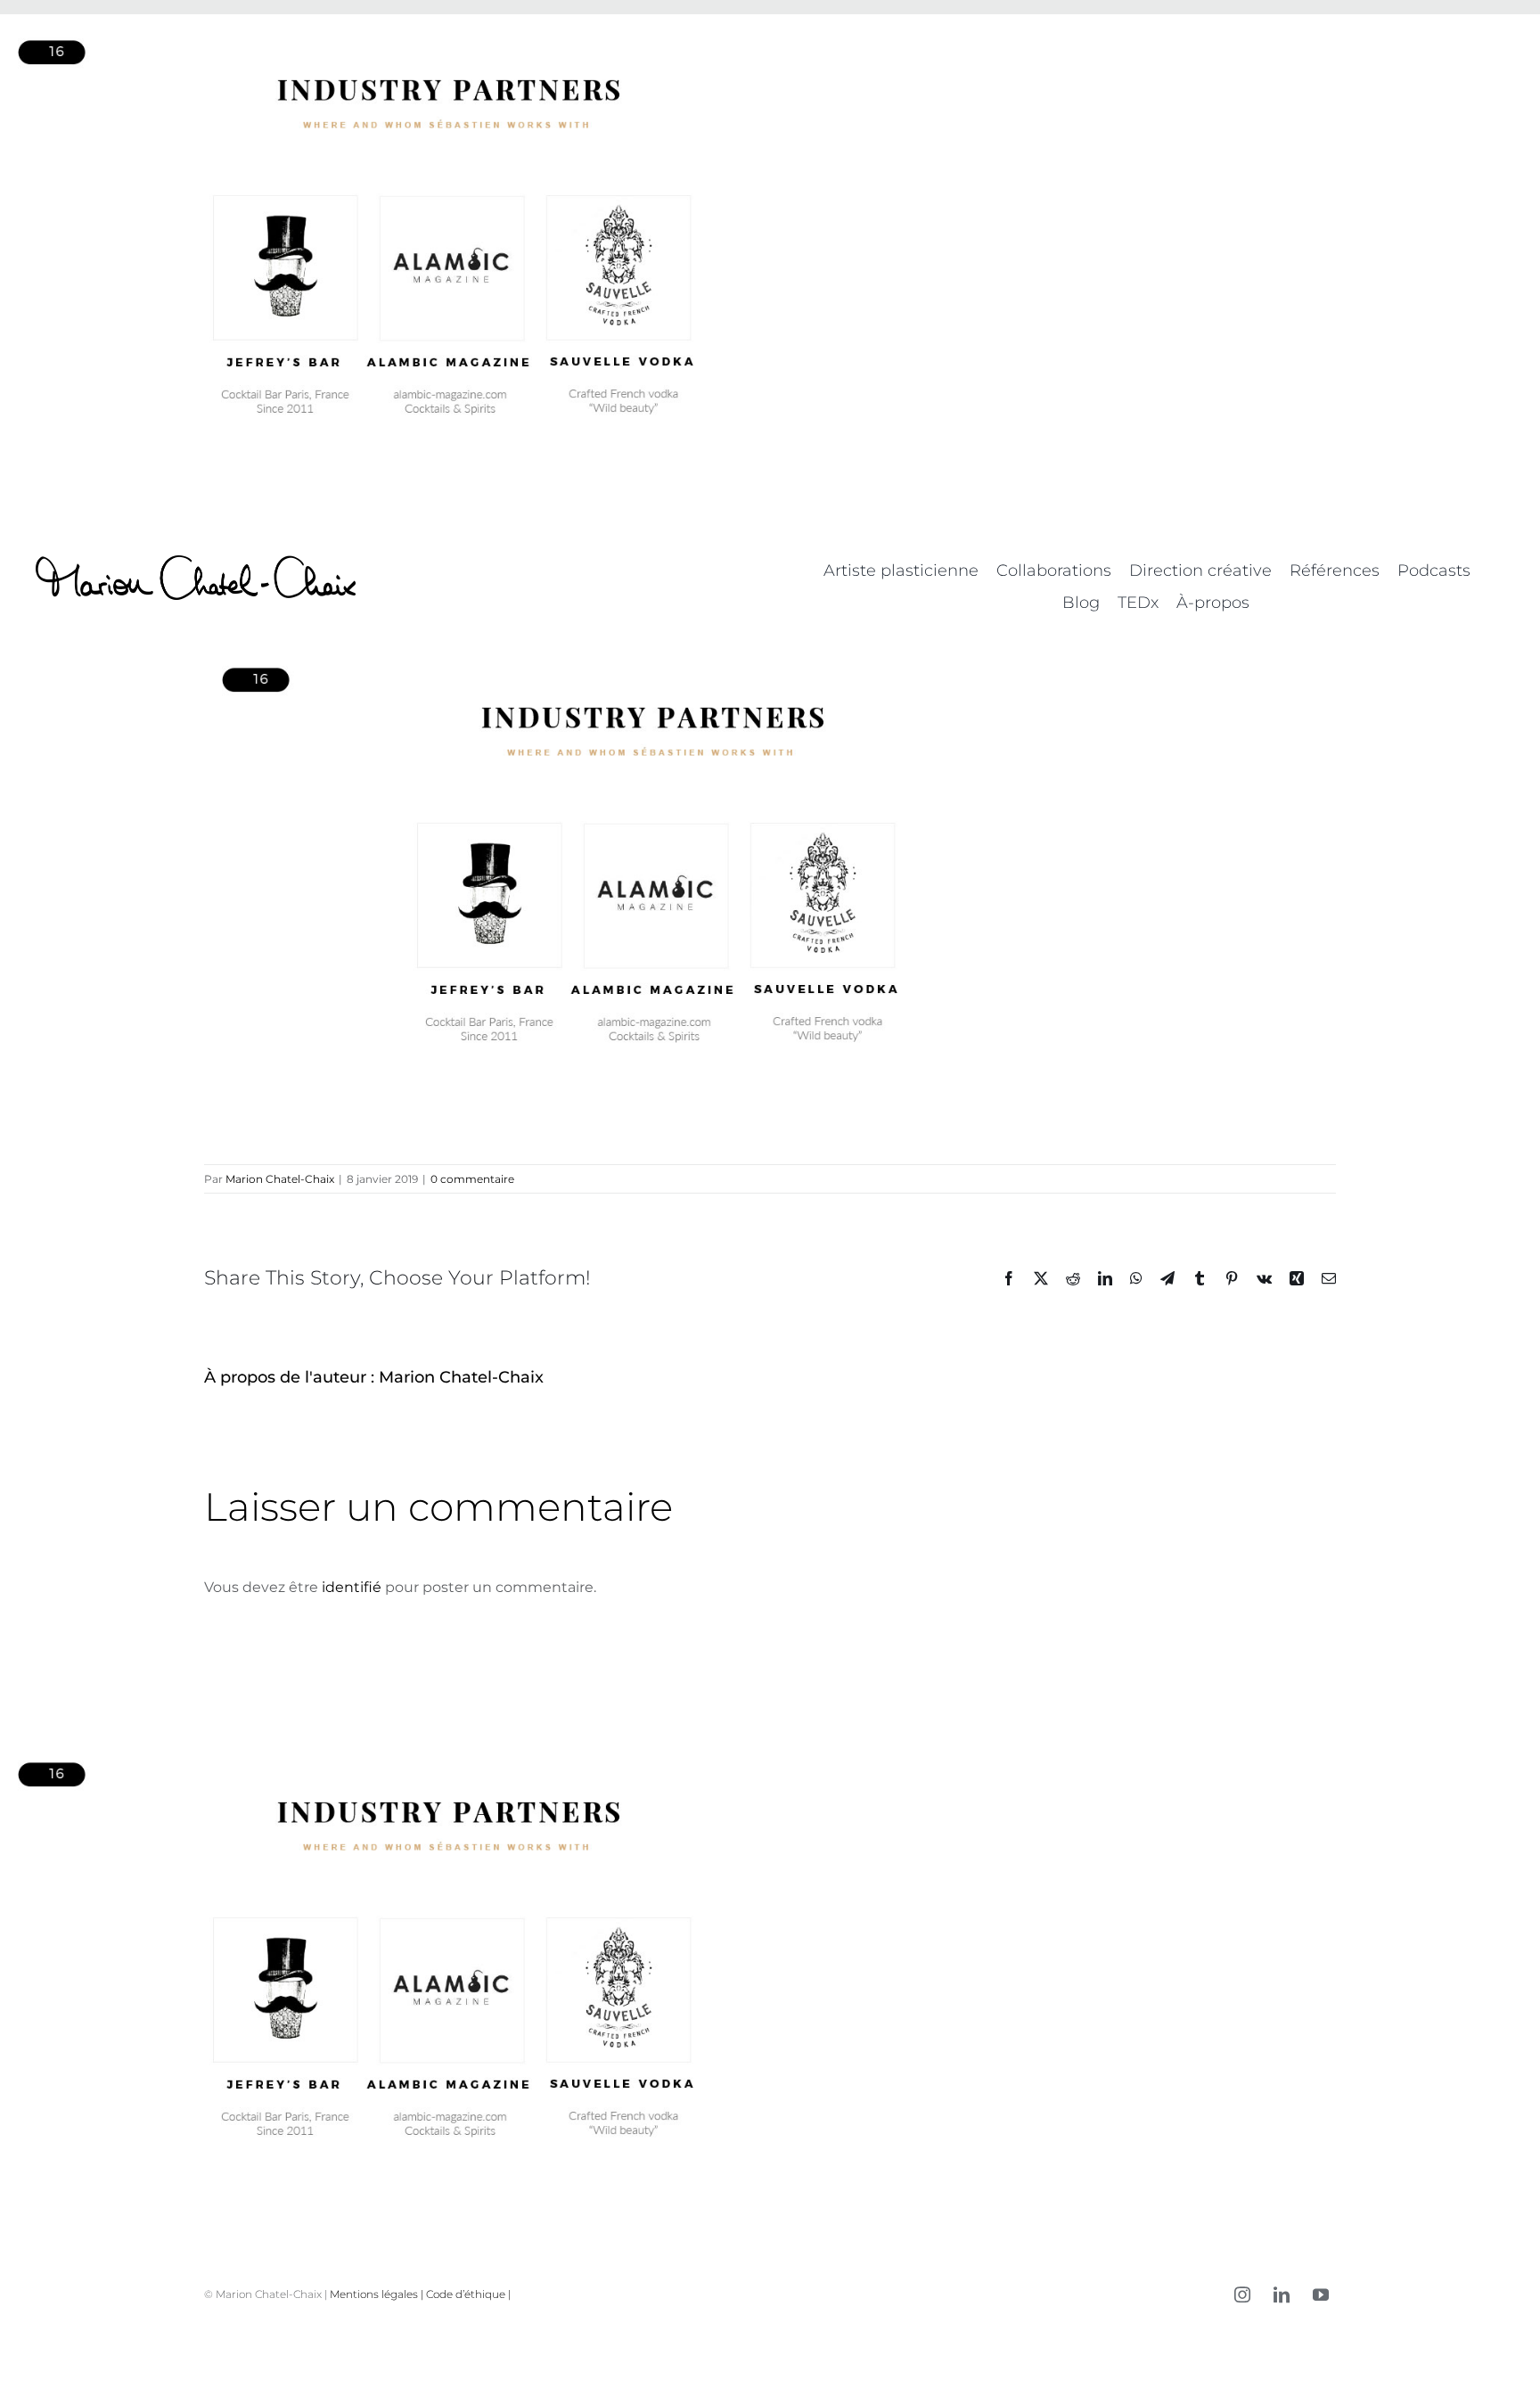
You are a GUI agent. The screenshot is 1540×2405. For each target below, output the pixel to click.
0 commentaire (472, 1179)
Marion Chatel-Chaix (280, 1179)
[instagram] (1242, 2294)
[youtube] (1321, 2294)
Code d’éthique (466, 2294)
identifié (352, 1587)
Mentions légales (374, 2294)
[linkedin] (1282, 2294)
